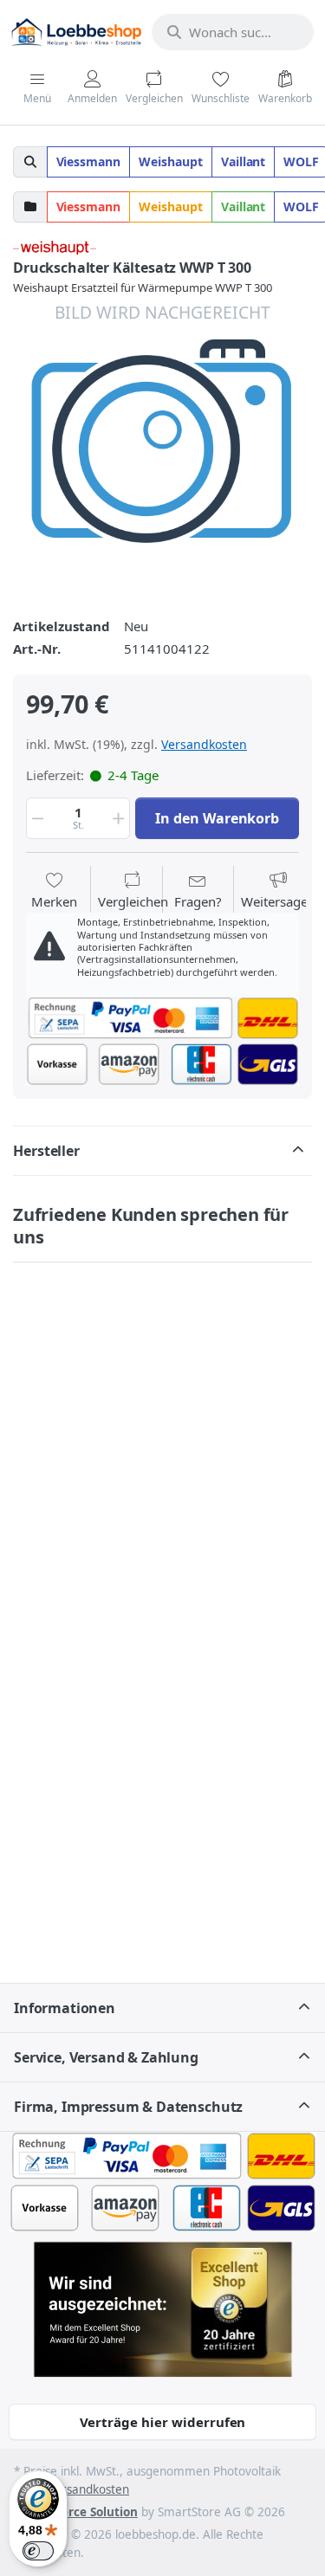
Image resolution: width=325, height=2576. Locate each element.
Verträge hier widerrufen (163, 2422)
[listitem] (162, 449)
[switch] (38, 2551)
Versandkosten (204, 744)
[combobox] (233, 32)
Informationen (65, 2008)
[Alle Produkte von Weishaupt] (55, 246)
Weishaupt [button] (171, 161)
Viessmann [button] (89, 161)
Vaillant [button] (244, 161)
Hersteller (46, 1151)
